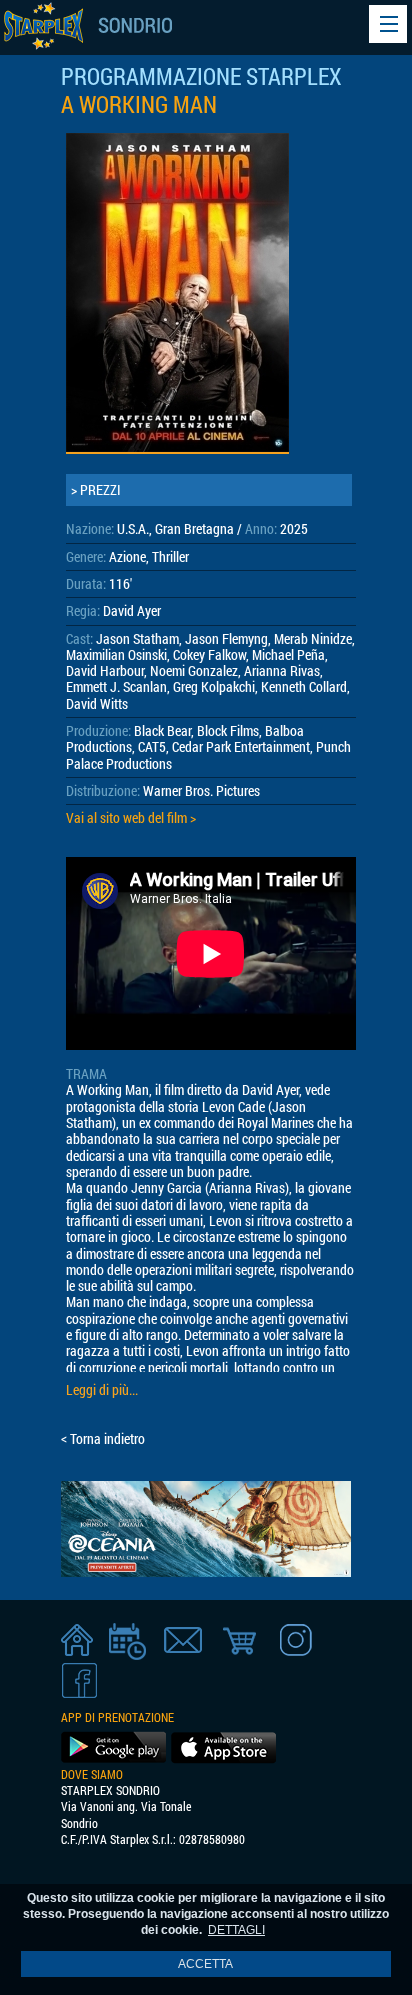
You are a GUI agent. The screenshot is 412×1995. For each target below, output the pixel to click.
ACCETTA (205, 1964)
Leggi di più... (102, 1390)
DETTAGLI (236, 1930)
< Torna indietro (103, 1439)
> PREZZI (96, 490)
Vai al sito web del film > (131, 818)
